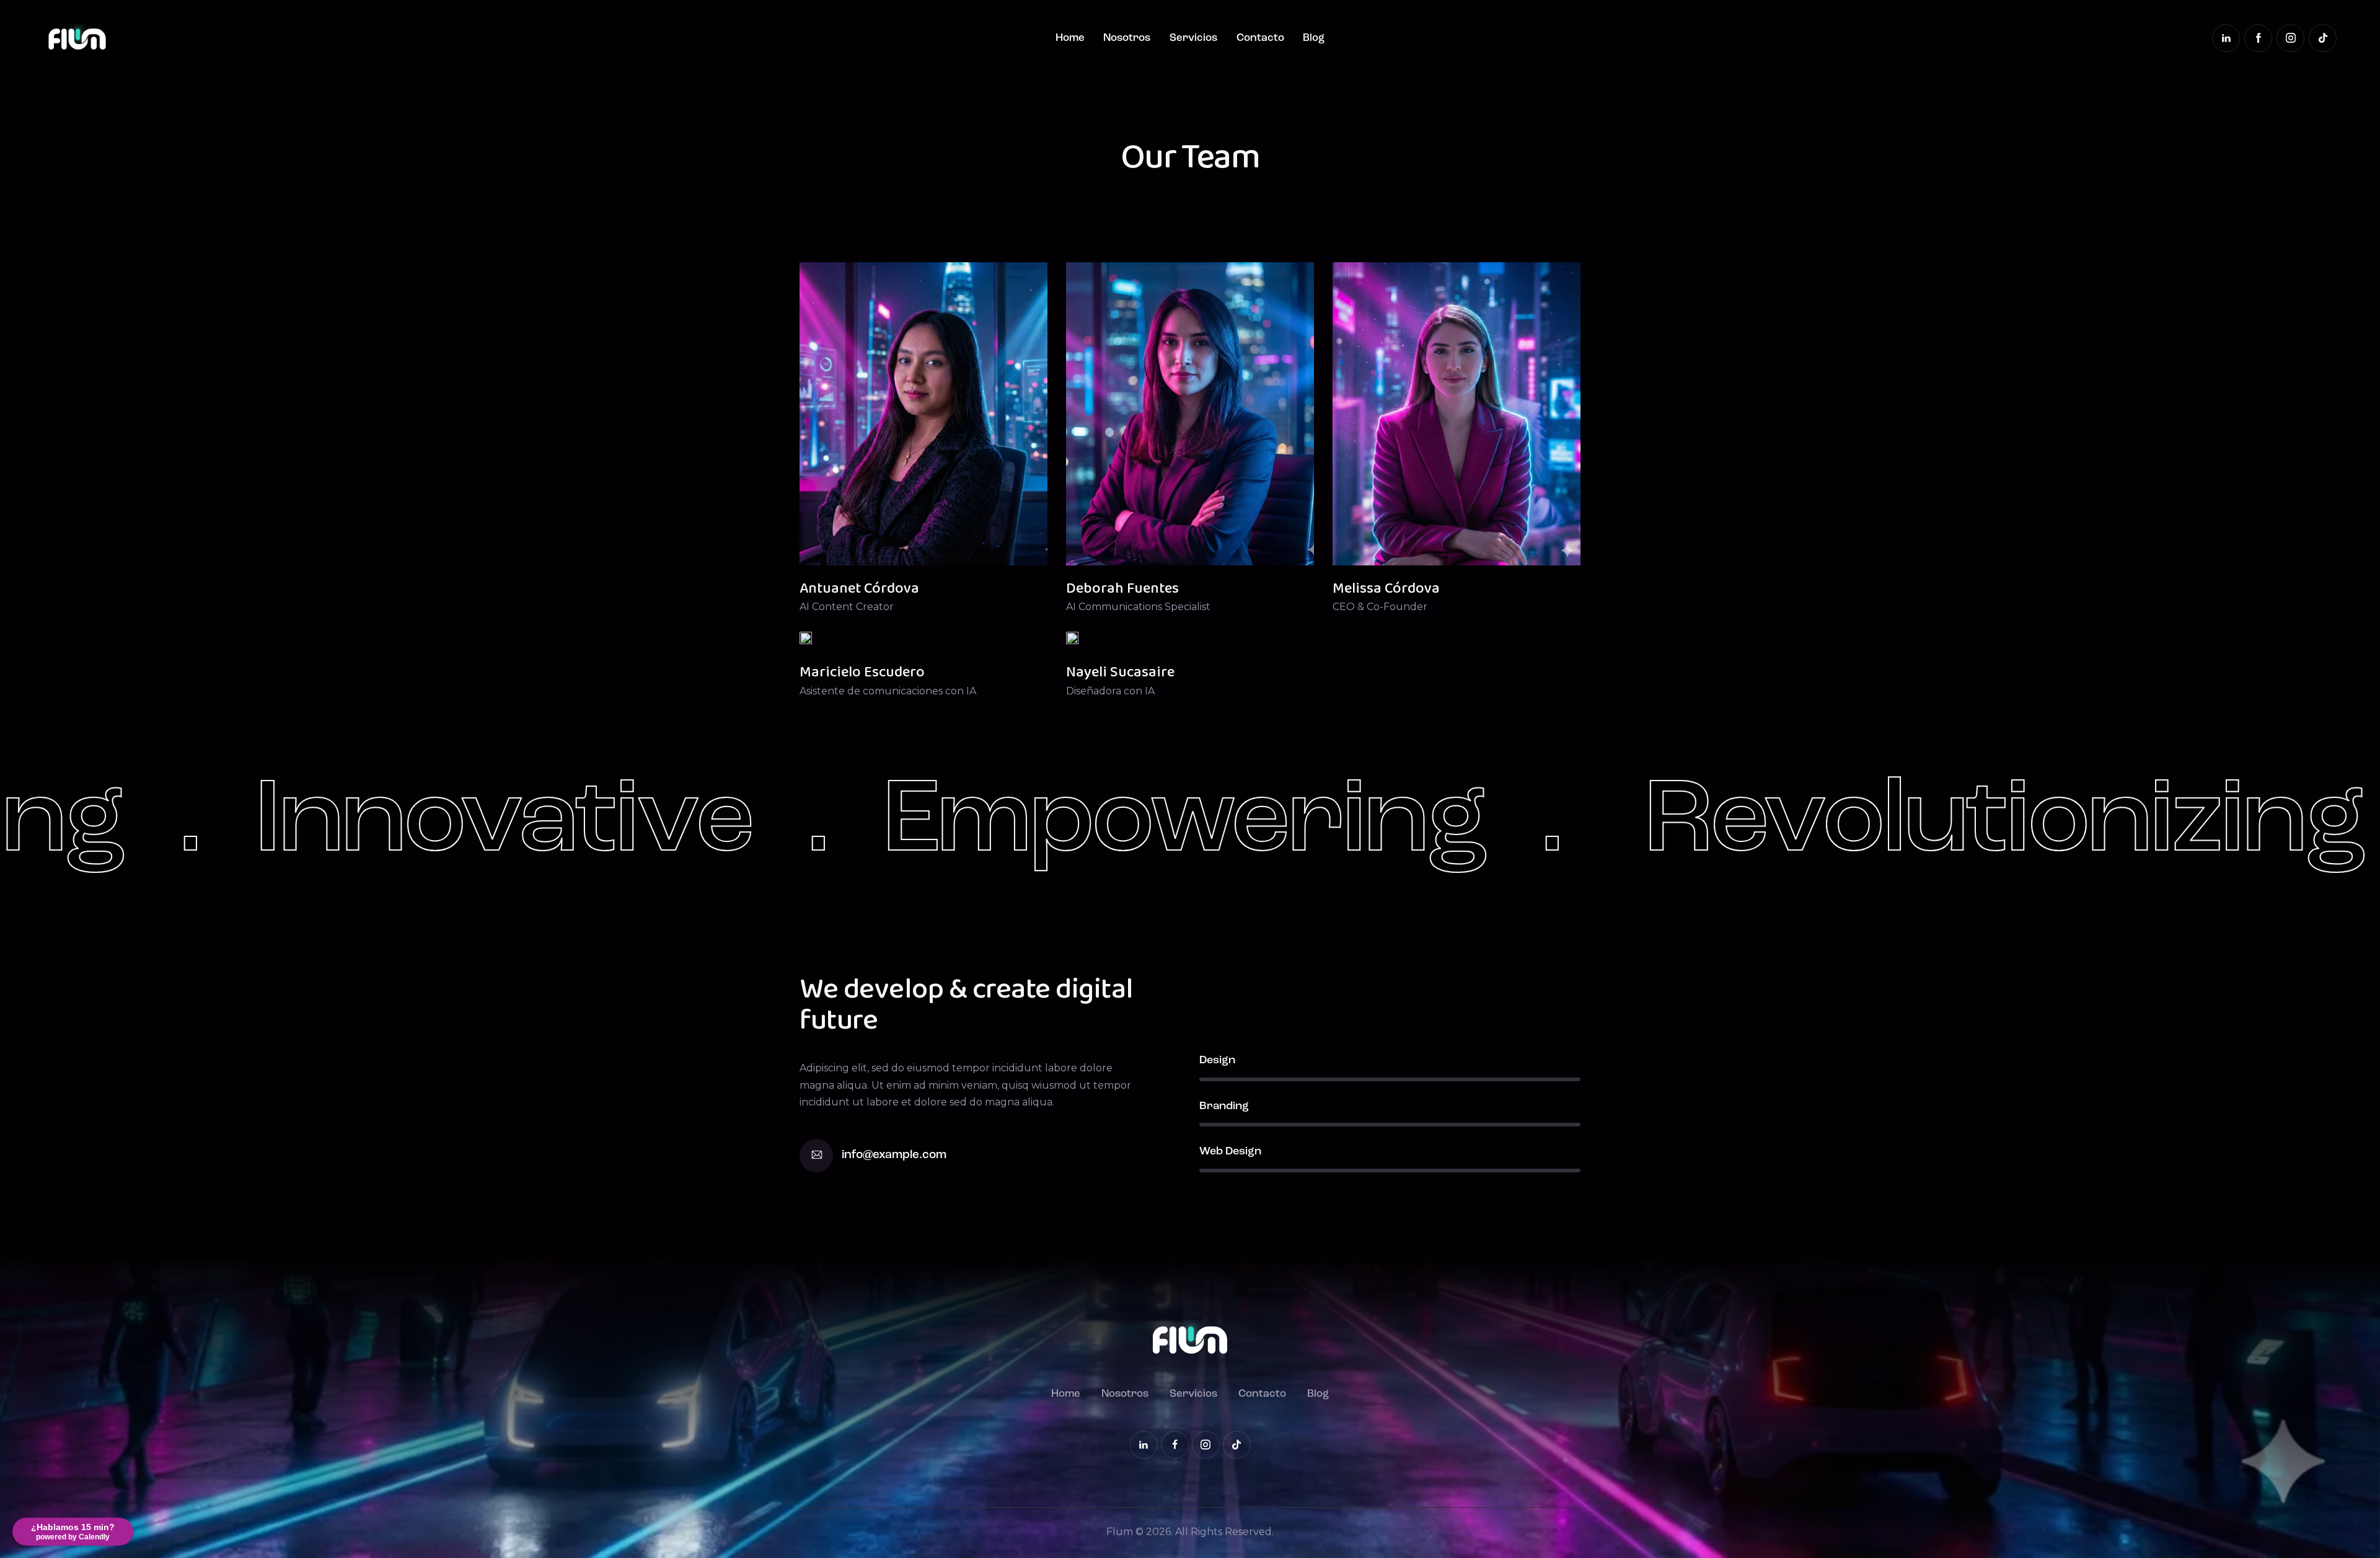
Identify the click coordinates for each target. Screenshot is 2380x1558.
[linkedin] (2226, 38)
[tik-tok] (2323, 38)
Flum (1120, 1532)
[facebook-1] (2258, 38)
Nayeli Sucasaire (1120, 672)
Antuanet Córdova (859, 589)
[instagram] (2290, 38)
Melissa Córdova (1386, 589)
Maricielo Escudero (862, 672)
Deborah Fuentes (1122, 589)
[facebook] (1175, 1445)
